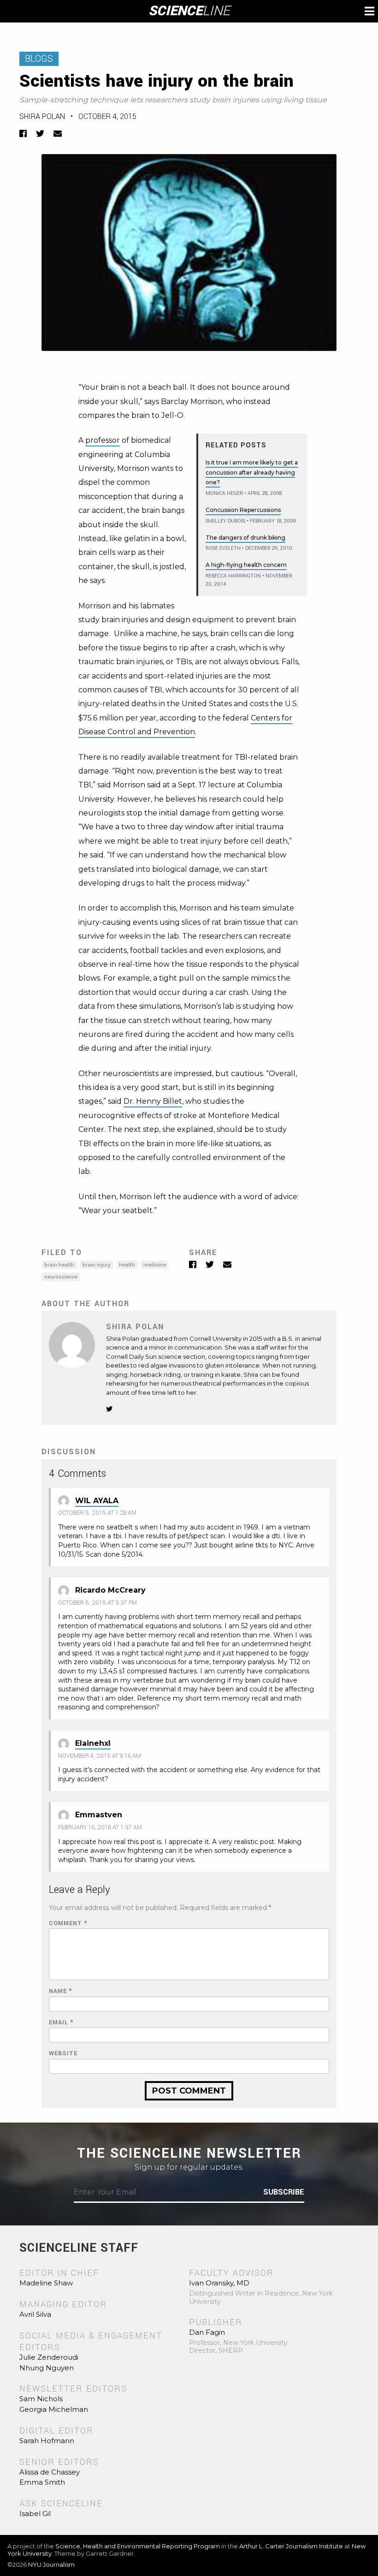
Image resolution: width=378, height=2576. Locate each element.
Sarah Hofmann (47, 2441)
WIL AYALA (97, 1501)
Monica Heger (224, 493)
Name (60, 1991)
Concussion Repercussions (243, 510)
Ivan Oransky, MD (219, 2283)
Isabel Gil (35, 2514)
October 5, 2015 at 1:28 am (97, 1513)
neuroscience (61, 1277)
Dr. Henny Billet (153, 1101)
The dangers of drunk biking (245, 538)
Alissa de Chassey (50, 2472)
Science (189, 11)
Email (61, 2023)
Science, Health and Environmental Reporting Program (138, 2546)
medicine (155, 1265)
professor (103, 440)
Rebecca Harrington (233, 576)
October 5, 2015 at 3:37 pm (97, 1603)
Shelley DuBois (225, 521)
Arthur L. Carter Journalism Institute (291, 2546)
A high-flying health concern (246, 565)
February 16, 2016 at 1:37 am (100, 1827)
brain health (59, 1265)
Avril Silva (35, 2314)
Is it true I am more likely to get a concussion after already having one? (252, 472)
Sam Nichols (41, 2399)
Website (63, 2054)
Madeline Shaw (46, 2283)
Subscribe (284, 2192)
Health (127, 1265)
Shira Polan (42, 116)
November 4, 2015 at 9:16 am (100, 1756)
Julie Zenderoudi (49, 2357)
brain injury (97, 1265)
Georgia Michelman (54, 2409)
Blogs (39, 59)
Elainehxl (93, 1743)
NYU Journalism (51, 2564)
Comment (68, 1924)
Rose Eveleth (223, 548)
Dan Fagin (207, 2332)
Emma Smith (42, 2482)
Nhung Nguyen (47, 2368)
